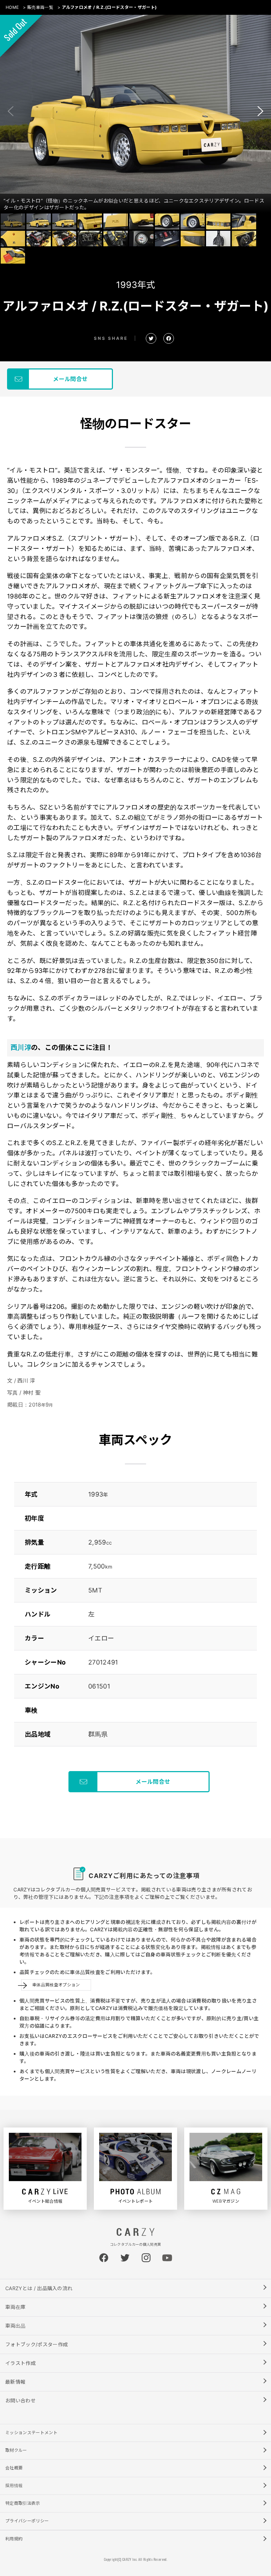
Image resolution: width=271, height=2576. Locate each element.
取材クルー (16, 2450)
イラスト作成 (20, 2363)
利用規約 (14, 2539)
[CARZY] (135, 2234)
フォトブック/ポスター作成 (37, 2344)
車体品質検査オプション (56, 1985)
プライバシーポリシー (27, 2521)
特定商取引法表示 (23, 2503)
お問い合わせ (20, 2400)
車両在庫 (15, 2307)
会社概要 (14, 2468)
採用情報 (14, 2485)
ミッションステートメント (31, 2433)
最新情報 (15, 2382)
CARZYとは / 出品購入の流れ (39, 2288)
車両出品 (15, 2326)
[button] (260, 111)
